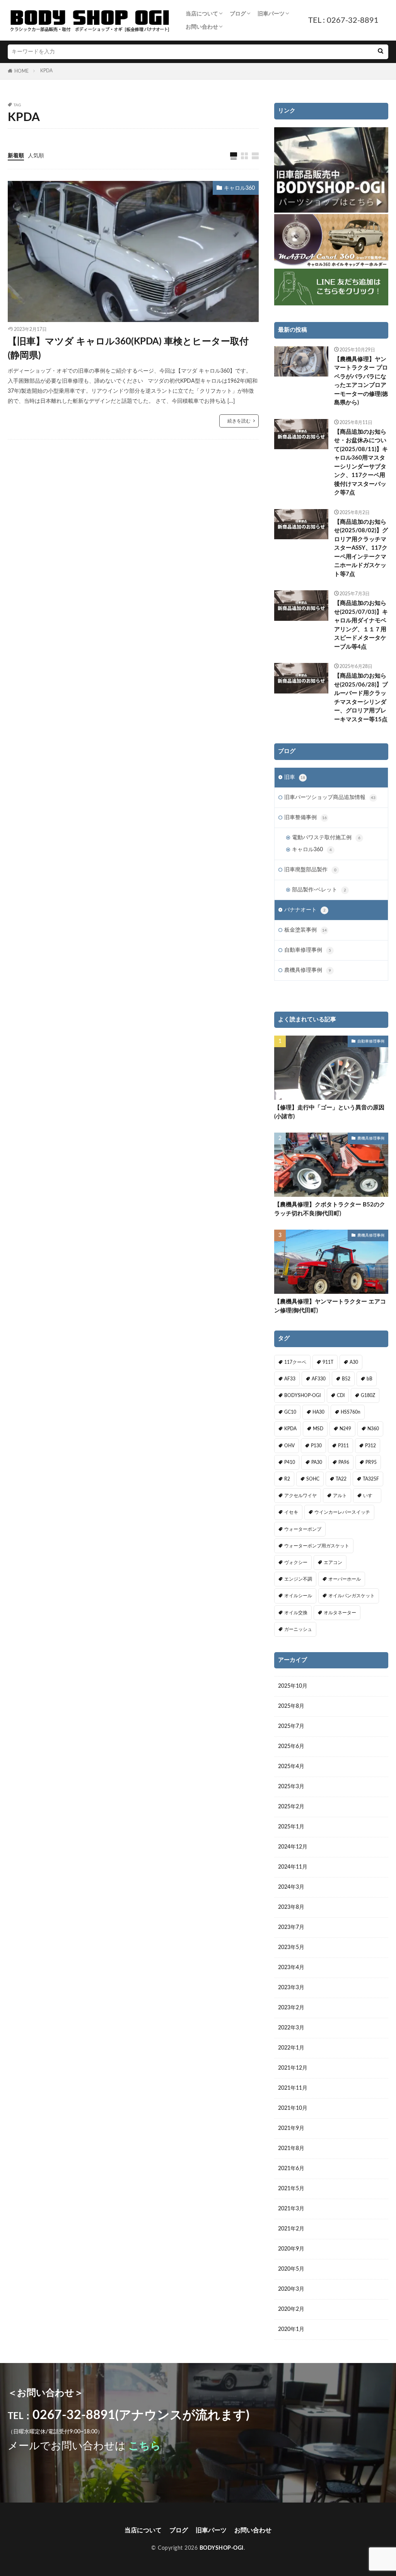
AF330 (319, 1379)
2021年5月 (291, 2189)
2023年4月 (291, 1968)
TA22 (341, 1479)
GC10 (290, 1412)
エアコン (333, 1562)
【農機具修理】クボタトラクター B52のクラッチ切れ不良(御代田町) (330, 1209)
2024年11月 (293, 1867)
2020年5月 (291, 2269)
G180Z (368, 1395)
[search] (381, 52)
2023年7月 (291, 1927)
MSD (318, 1429)
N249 (345, 1429)
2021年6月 (291, 2169)
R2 (287, 1479)
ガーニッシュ (298, 1629)
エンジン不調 (298, 1579)
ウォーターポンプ (303, 1529)
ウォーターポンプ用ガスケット (317, 1546)
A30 (354, 1362)
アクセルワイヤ (300, 1496)
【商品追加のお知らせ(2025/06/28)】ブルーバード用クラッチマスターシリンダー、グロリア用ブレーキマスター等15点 (361, 698)
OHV (289, 1446)
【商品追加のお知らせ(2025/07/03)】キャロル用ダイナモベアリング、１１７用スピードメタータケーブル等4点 (361, 625)
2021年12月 (293, 2068)
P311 (343, 1446)
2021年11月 (293, 2088)
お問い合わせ (202, 27)
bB (370, 1379)
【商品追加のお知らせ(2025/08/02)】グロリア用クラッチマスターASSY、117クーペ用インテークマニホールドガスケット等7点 (361, 548)
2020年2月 (291, 2309)
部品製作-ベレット (319, 890)
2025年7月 (291, 1726)
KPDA (46, 71)
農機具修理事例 (308, 970)
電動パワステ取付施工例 (326, 838)
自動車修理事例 (308, 950)
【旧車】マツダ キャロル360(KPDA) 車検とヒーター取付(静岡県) (128, 349)
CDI (341, 1395)
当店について (202, 14)
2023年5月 (291, 1947)
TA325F (371, 1479)
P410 (290, 1462)
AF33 (290, 1379)
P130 (316, 1446)
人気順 (36, 156)
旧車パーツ (271, 14)
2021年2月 (291, 2229)
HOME (21, 71)
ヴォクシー (296, 1562)
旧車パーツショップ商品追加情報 (330, 797)
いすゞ (370, 1496)
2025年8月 (291, 1706)
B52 (346, 1379)
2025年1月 (291, 1827)
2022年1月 (291, 2048)
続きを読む (239, 421)
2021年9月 (291, 2128)
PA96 (344, 1462)
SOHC (313, 1479)
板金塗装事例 (306, 930)
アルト (340, 1496)
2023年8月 (291, 1907)
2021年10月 (293, 2108)
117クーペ (295, 1362)
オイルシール (298, 1596)
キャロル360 (239, 188)
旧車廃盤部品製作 (310, 870)
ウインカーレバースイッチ (342, 1512)
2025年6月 (291, 1746)
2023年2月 (291, 2008)
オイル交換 (296, 1613)
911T (328, 1362)
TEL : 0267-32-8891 (343, 20)
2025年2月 (291, 1807)
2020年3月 (291, 2289)
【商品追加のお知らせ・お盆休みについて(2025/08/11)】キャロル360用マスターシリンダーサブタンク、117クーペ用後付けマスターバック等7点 (361, 463)
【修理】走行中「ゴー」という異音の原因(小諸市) (329, 1112)
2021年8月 (291, 2148)
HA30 (318, 1412)
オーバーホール (345, 1579)
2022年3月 (291, 2028)
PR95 (371, 1462)
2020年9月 (291, 2249)
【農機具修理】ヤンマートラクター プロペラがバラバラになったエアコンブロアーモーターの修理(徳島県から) (361, 381)
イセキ (291, 1512)
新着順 (16, 156)
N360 (373, 1429)
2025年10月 (293, 1686)
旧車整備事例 (306, 818)
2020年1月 (291, 2329)
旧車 (295, 777)
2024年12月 (293, 1847)
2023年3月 (291, 1988)
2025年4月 (291, 1767)
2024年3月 (291, 1887)
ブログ (238, 14)
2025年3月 (291, 1787)
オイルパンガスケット (352, 1596)
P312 (370, 1446)
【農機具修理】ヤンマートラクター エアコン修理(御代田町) (330, 1306)
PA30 (317, 1462)
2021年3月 (291, 2209)
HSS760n (351, 1412)
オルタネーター (340, 1613)
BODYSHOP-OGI (302, 1395)
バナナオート (305, 910)
